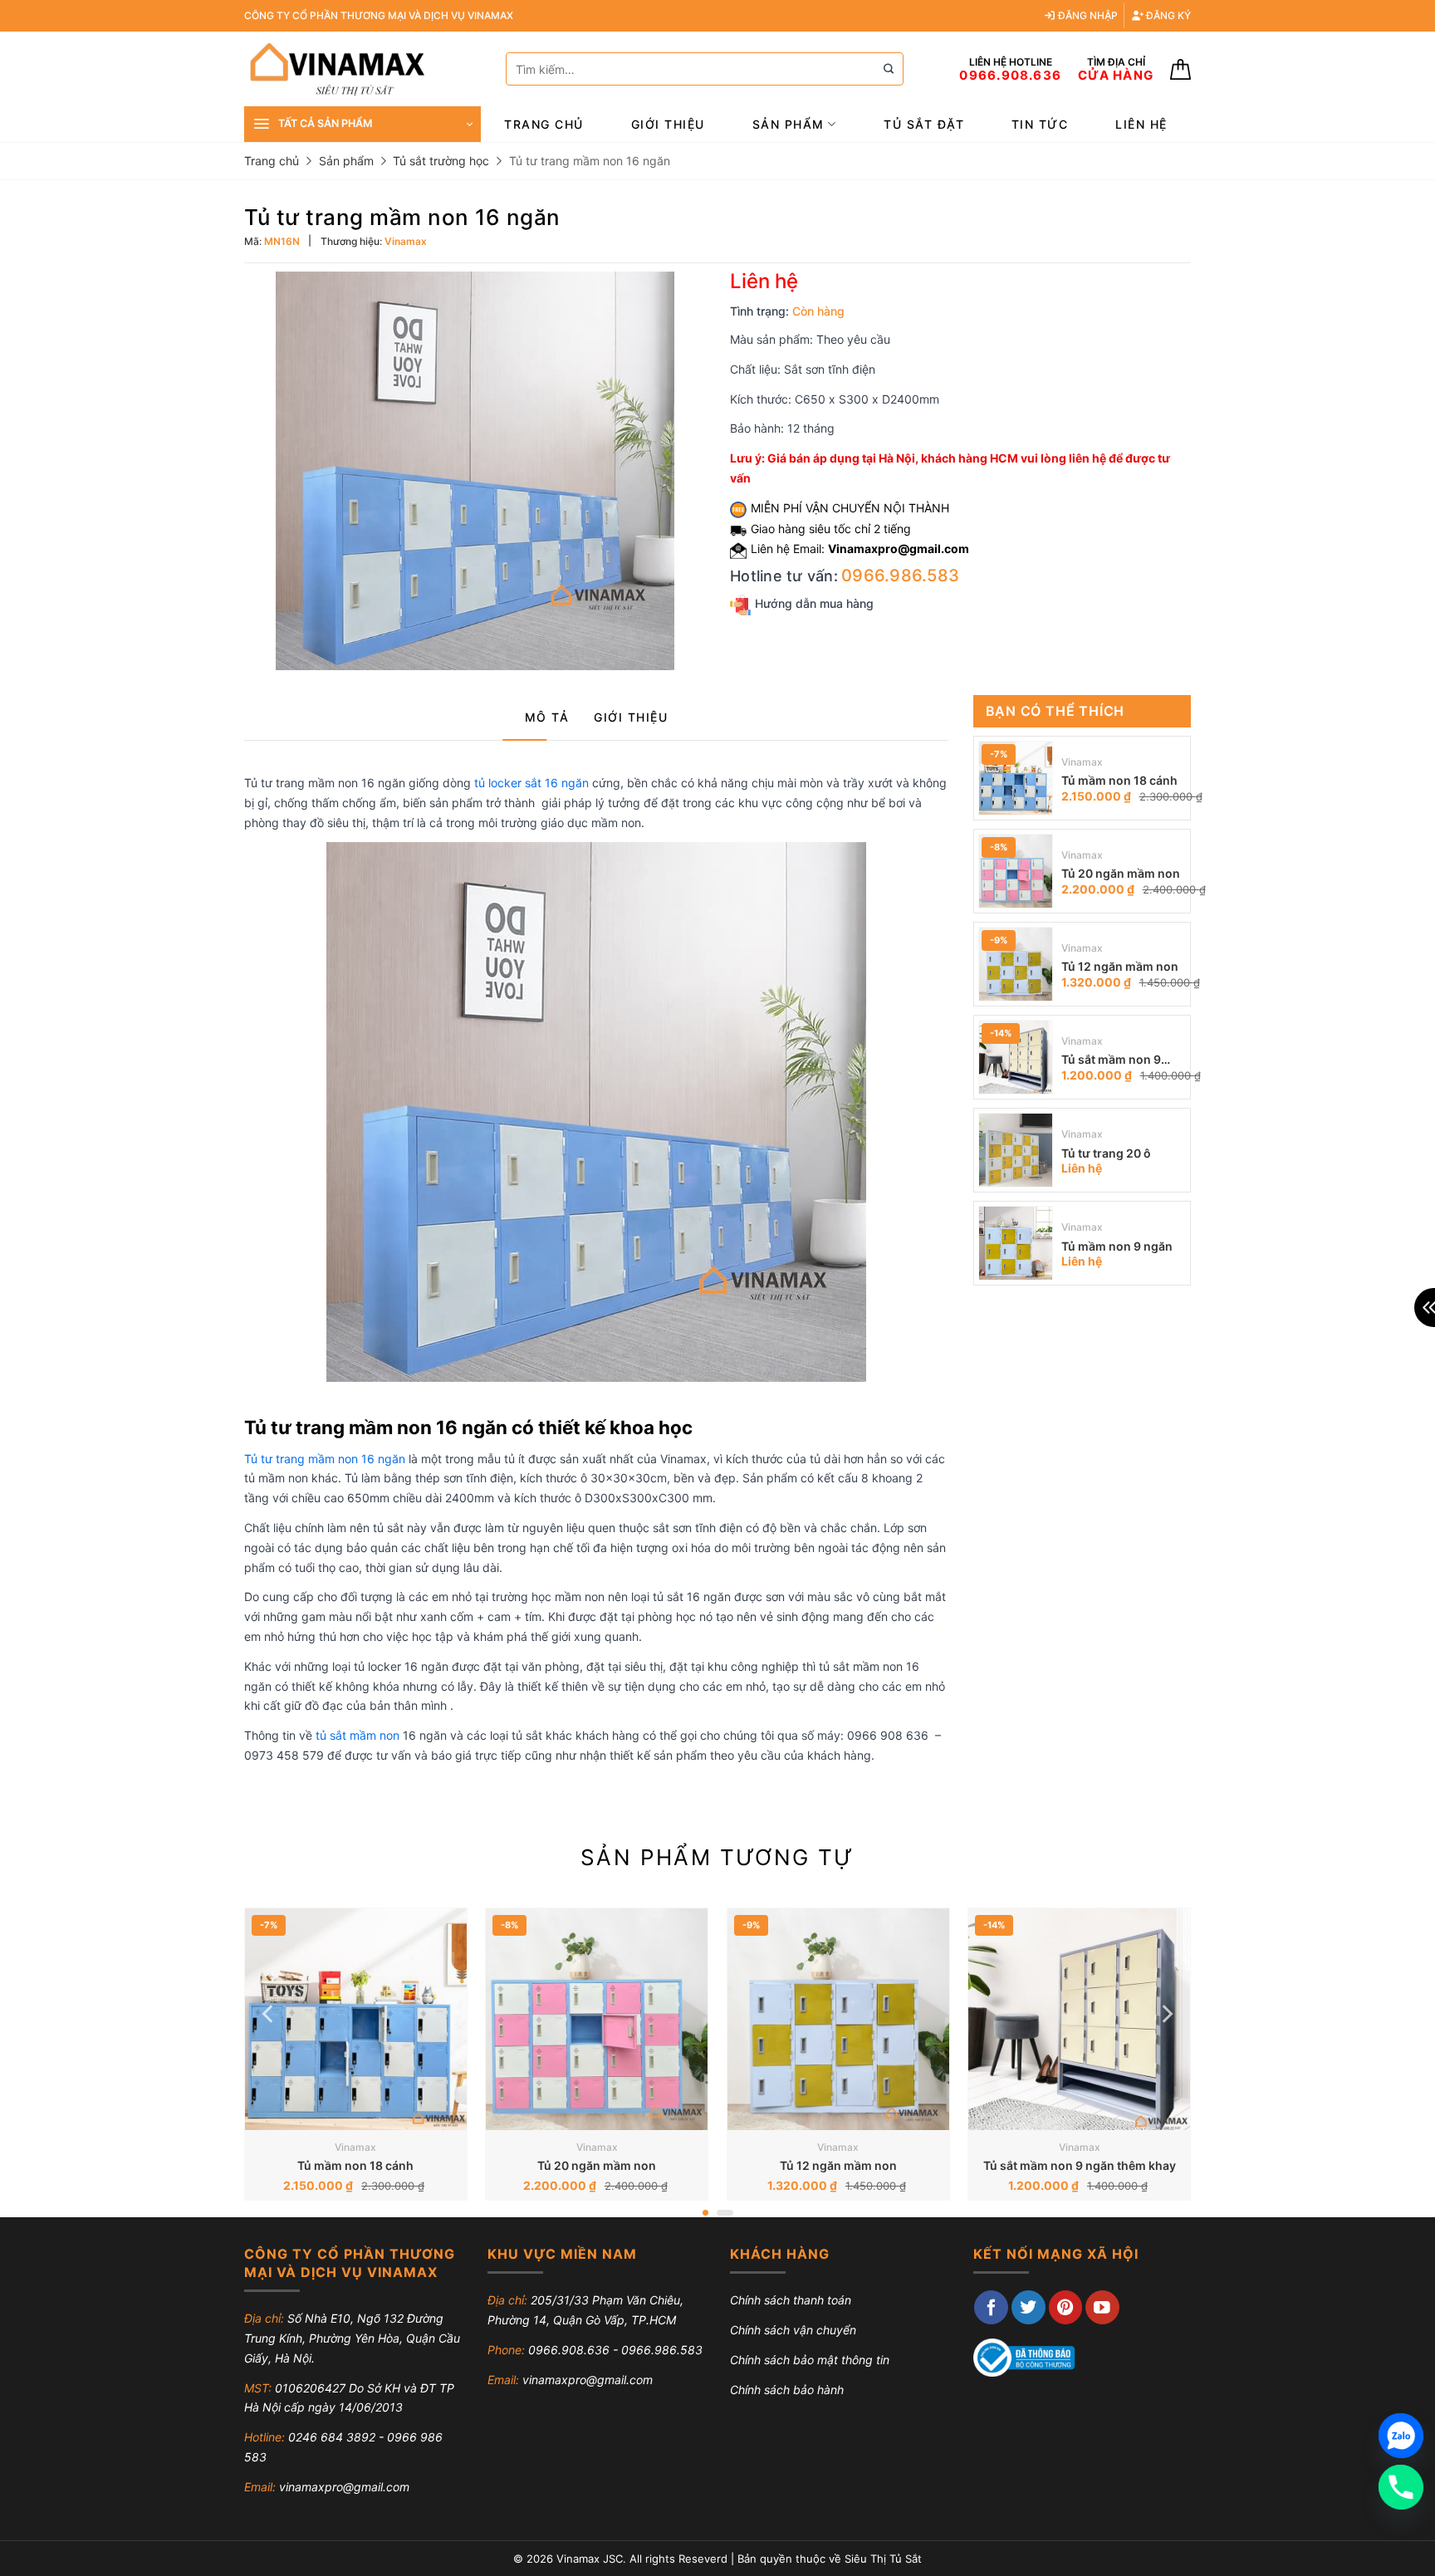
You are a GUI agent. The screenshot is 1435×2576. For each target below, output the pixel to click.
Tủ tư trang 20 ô (1106, 1153)
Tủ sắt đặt (924, 124)
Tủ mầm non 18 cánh (1119, 780)
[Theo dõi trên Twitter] (1028, 2307)
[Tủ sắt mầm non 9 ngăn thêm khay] (1016, 1057)
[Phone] (1401, 2487)
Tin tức (1040, 124)
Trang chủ (544, 124)
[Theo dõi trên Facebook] (991, 2307)
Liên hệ (1141, 124)
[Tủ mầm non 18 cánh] (1016, 778)
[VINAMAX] (362, 69)
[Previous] (269, 2013)
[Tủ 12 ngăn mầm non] (1016, 964)
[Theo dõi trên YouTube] (1102, 2307)
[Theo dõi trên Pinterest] (1066, 2307)
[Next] (1166, 2013)
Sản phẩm (789, 124)
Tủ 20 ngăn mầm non (1121, 873)
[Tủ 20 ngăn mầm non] (1016, 871)
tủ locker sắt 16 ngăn (531, 783)
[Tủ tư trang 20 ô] (1016, 1150)
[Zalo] (1401, 2436)
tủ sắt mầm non (358, 1735)
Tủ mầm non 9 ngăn (1117, 1246)
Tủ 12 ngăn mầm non (1120, 966)
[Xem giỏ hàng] (1180, 69)
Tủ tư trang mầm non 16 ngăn (325, 1459)
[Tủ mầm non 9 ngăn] (1016, 1243)
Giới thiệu (668, 124)
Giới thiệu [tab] (631, 717)
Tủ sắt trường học (441, 161)
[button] (362, 124)
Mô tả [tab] (547, 717)
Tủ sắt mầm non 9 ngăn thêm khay (1111, 1061)
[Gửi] (889, 69)
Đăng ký (1167, 15)
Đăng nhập (1087, 15)
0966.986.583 (900, 575)
